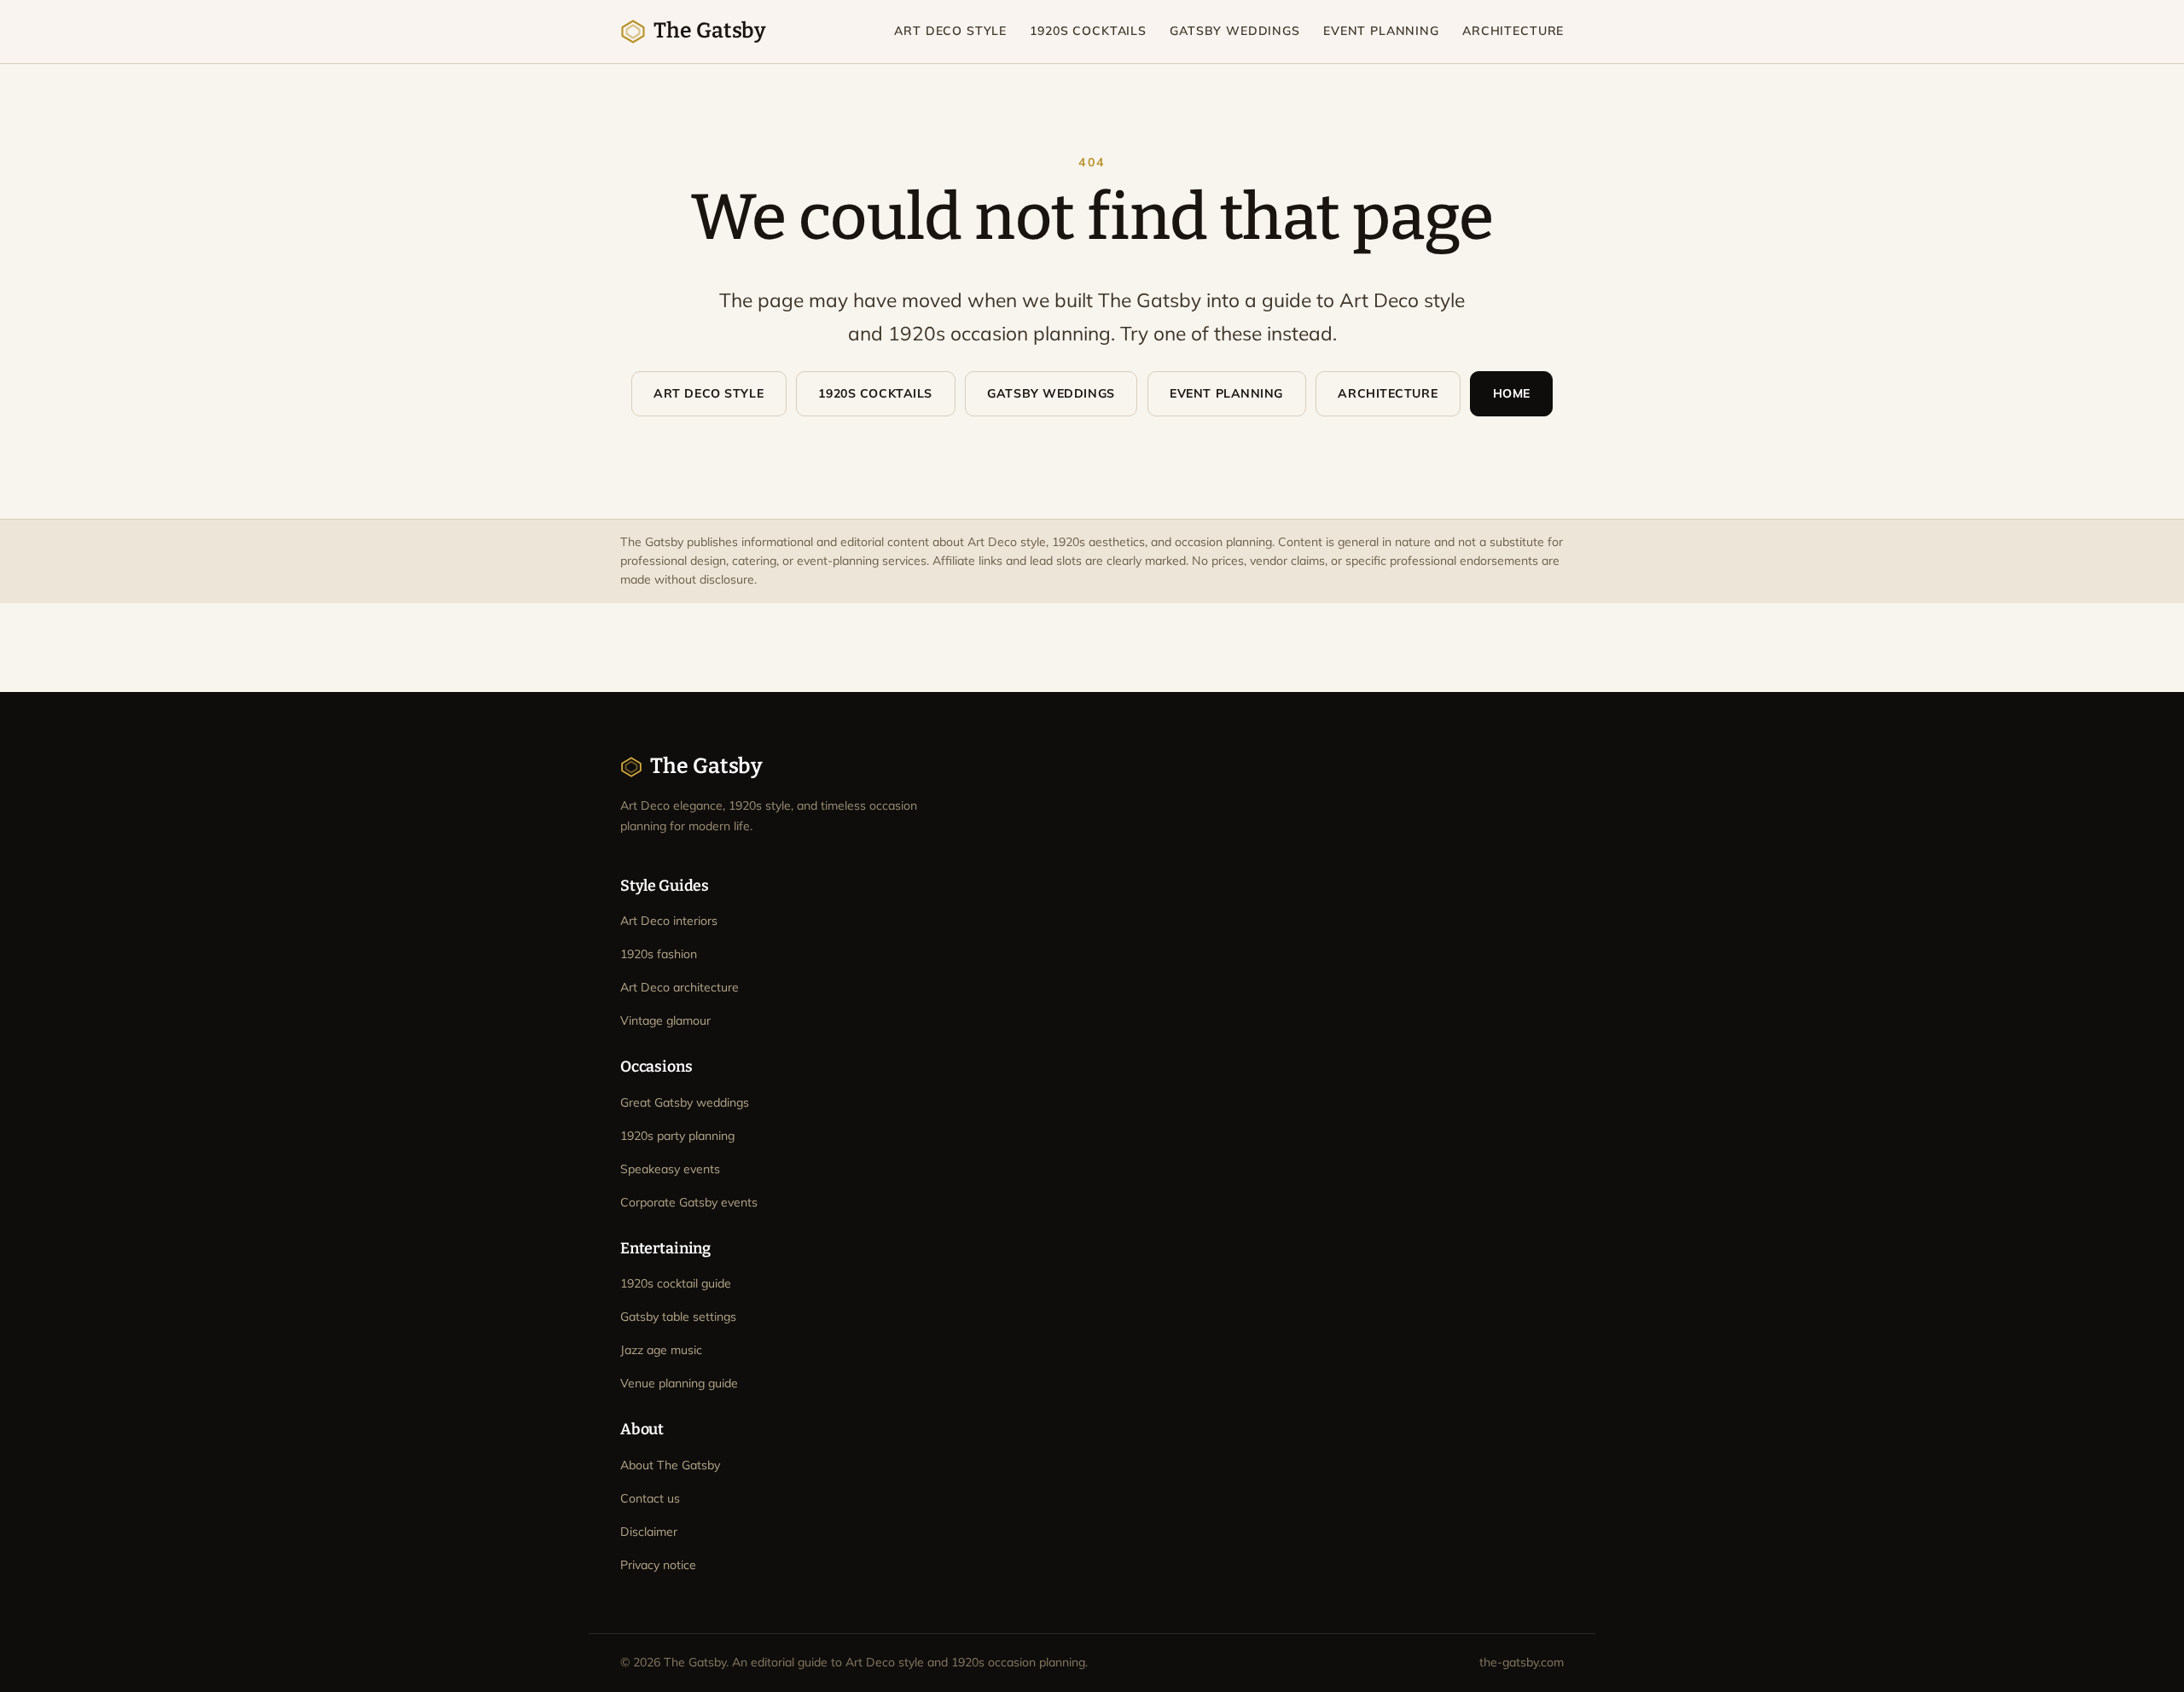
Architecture (1513, 31)
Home (1512, 393)
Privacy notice (658, 1565)
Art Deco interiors (669, 921)
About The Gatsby (670, 1465)
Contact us (650, 1498)
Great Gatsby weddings (685, 1102)
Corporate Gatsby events (689, 1202)
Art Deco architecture (680, 987)
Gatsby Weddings (1235, 31)
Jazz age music (661, 1350)
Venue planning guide (679, 1383)
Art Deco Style (950, 31)
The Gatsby (710, 31)
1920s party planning (677, 1136)
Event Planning (1381, 31)
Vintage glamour (665, 1020)
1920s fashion (659, 954)
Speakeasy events (670, 1169)
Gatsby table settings (678, 1317)
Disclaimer (649, 1532)
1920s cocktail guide (676, 1283)
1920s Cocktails (1088, 31)
